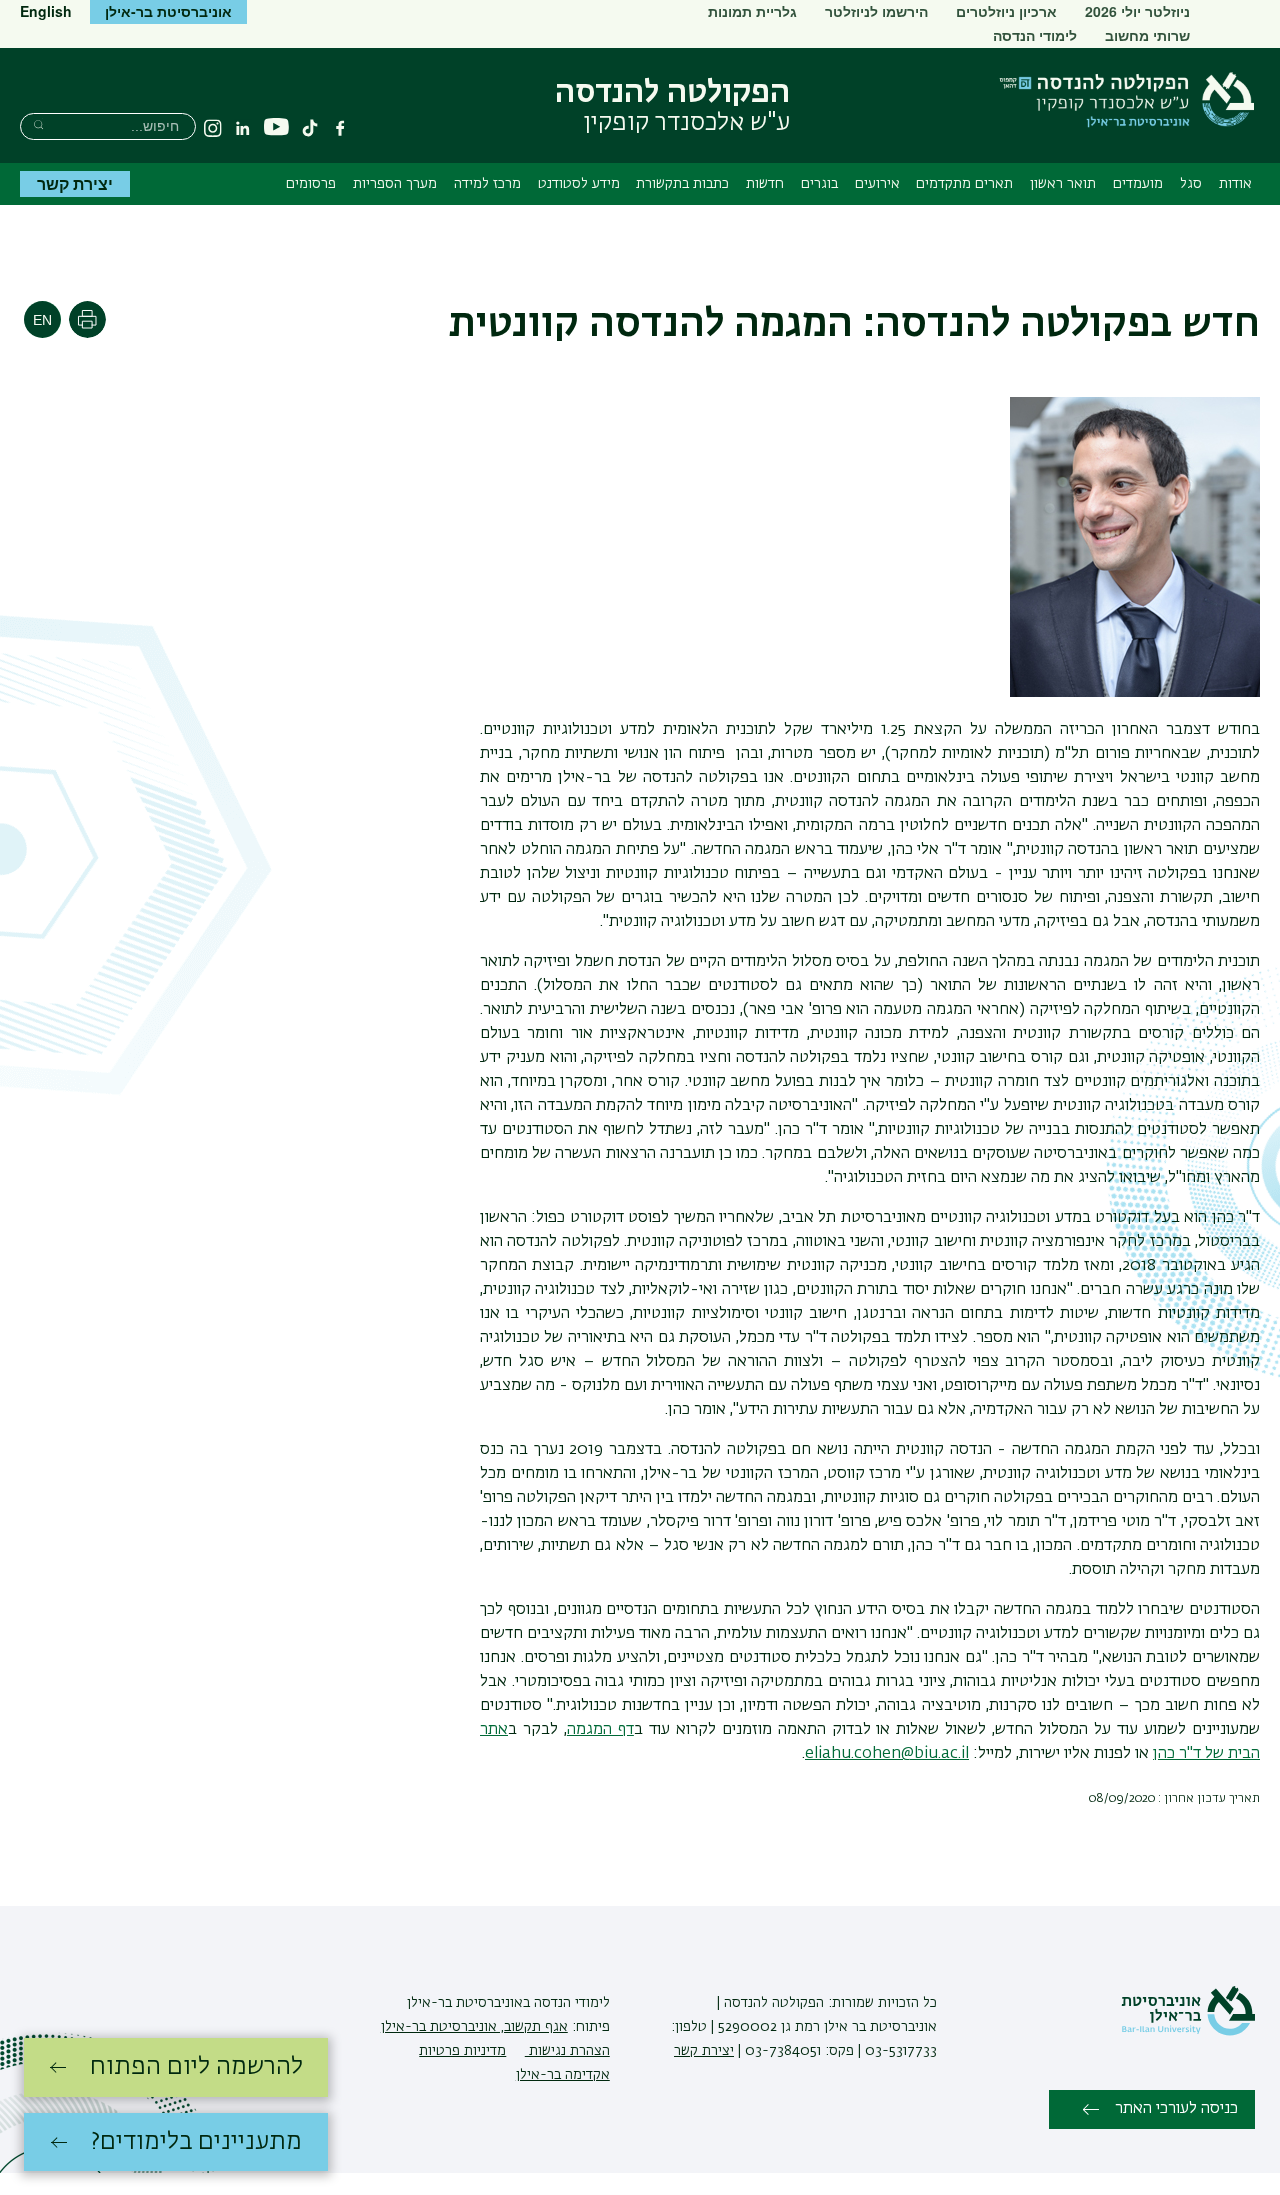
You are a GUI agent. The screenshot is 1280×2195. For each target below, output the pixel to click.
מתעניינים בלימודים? (196, 2142)
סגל (1191, 184)
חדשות (765, 184)
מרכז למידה (487, 184)
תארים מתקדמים (964, 184)
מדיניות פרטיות (462, 2051)
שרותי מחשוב (1147, 35)
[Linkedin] (243, 128)
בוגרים (819, 184)
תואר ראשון (1063, 184)
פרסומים (311, 184)
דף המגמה (600, 1730)
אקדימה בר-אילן (563, 2075)
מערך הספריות (395, 184)
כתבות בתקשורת (682, 184)
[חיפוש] (38, 124)
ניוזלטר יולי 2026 (1137, 11)
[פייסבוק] (340, 128)
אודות (1235, 184)
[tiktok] (310, 128)
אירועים (877, 184)
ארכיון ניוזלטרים (1006, 11)
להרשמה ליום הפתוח (196, 2067)
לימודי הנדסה (1035, 35)
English (46, 11)
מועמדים (1138, 184)
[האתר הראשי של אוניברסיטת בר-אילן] (1188, 2032)
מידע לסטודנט (579, 184)
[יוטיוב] (276, 127)
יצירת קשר (75, 183)
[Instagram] (213, 128)
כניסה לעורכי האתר (1176, 2109)
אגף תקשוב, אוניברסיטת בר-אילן (474, 2027)
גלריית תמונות (752, 11)
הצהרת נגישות (567, 2051)
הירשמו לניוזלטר (876, 11)
